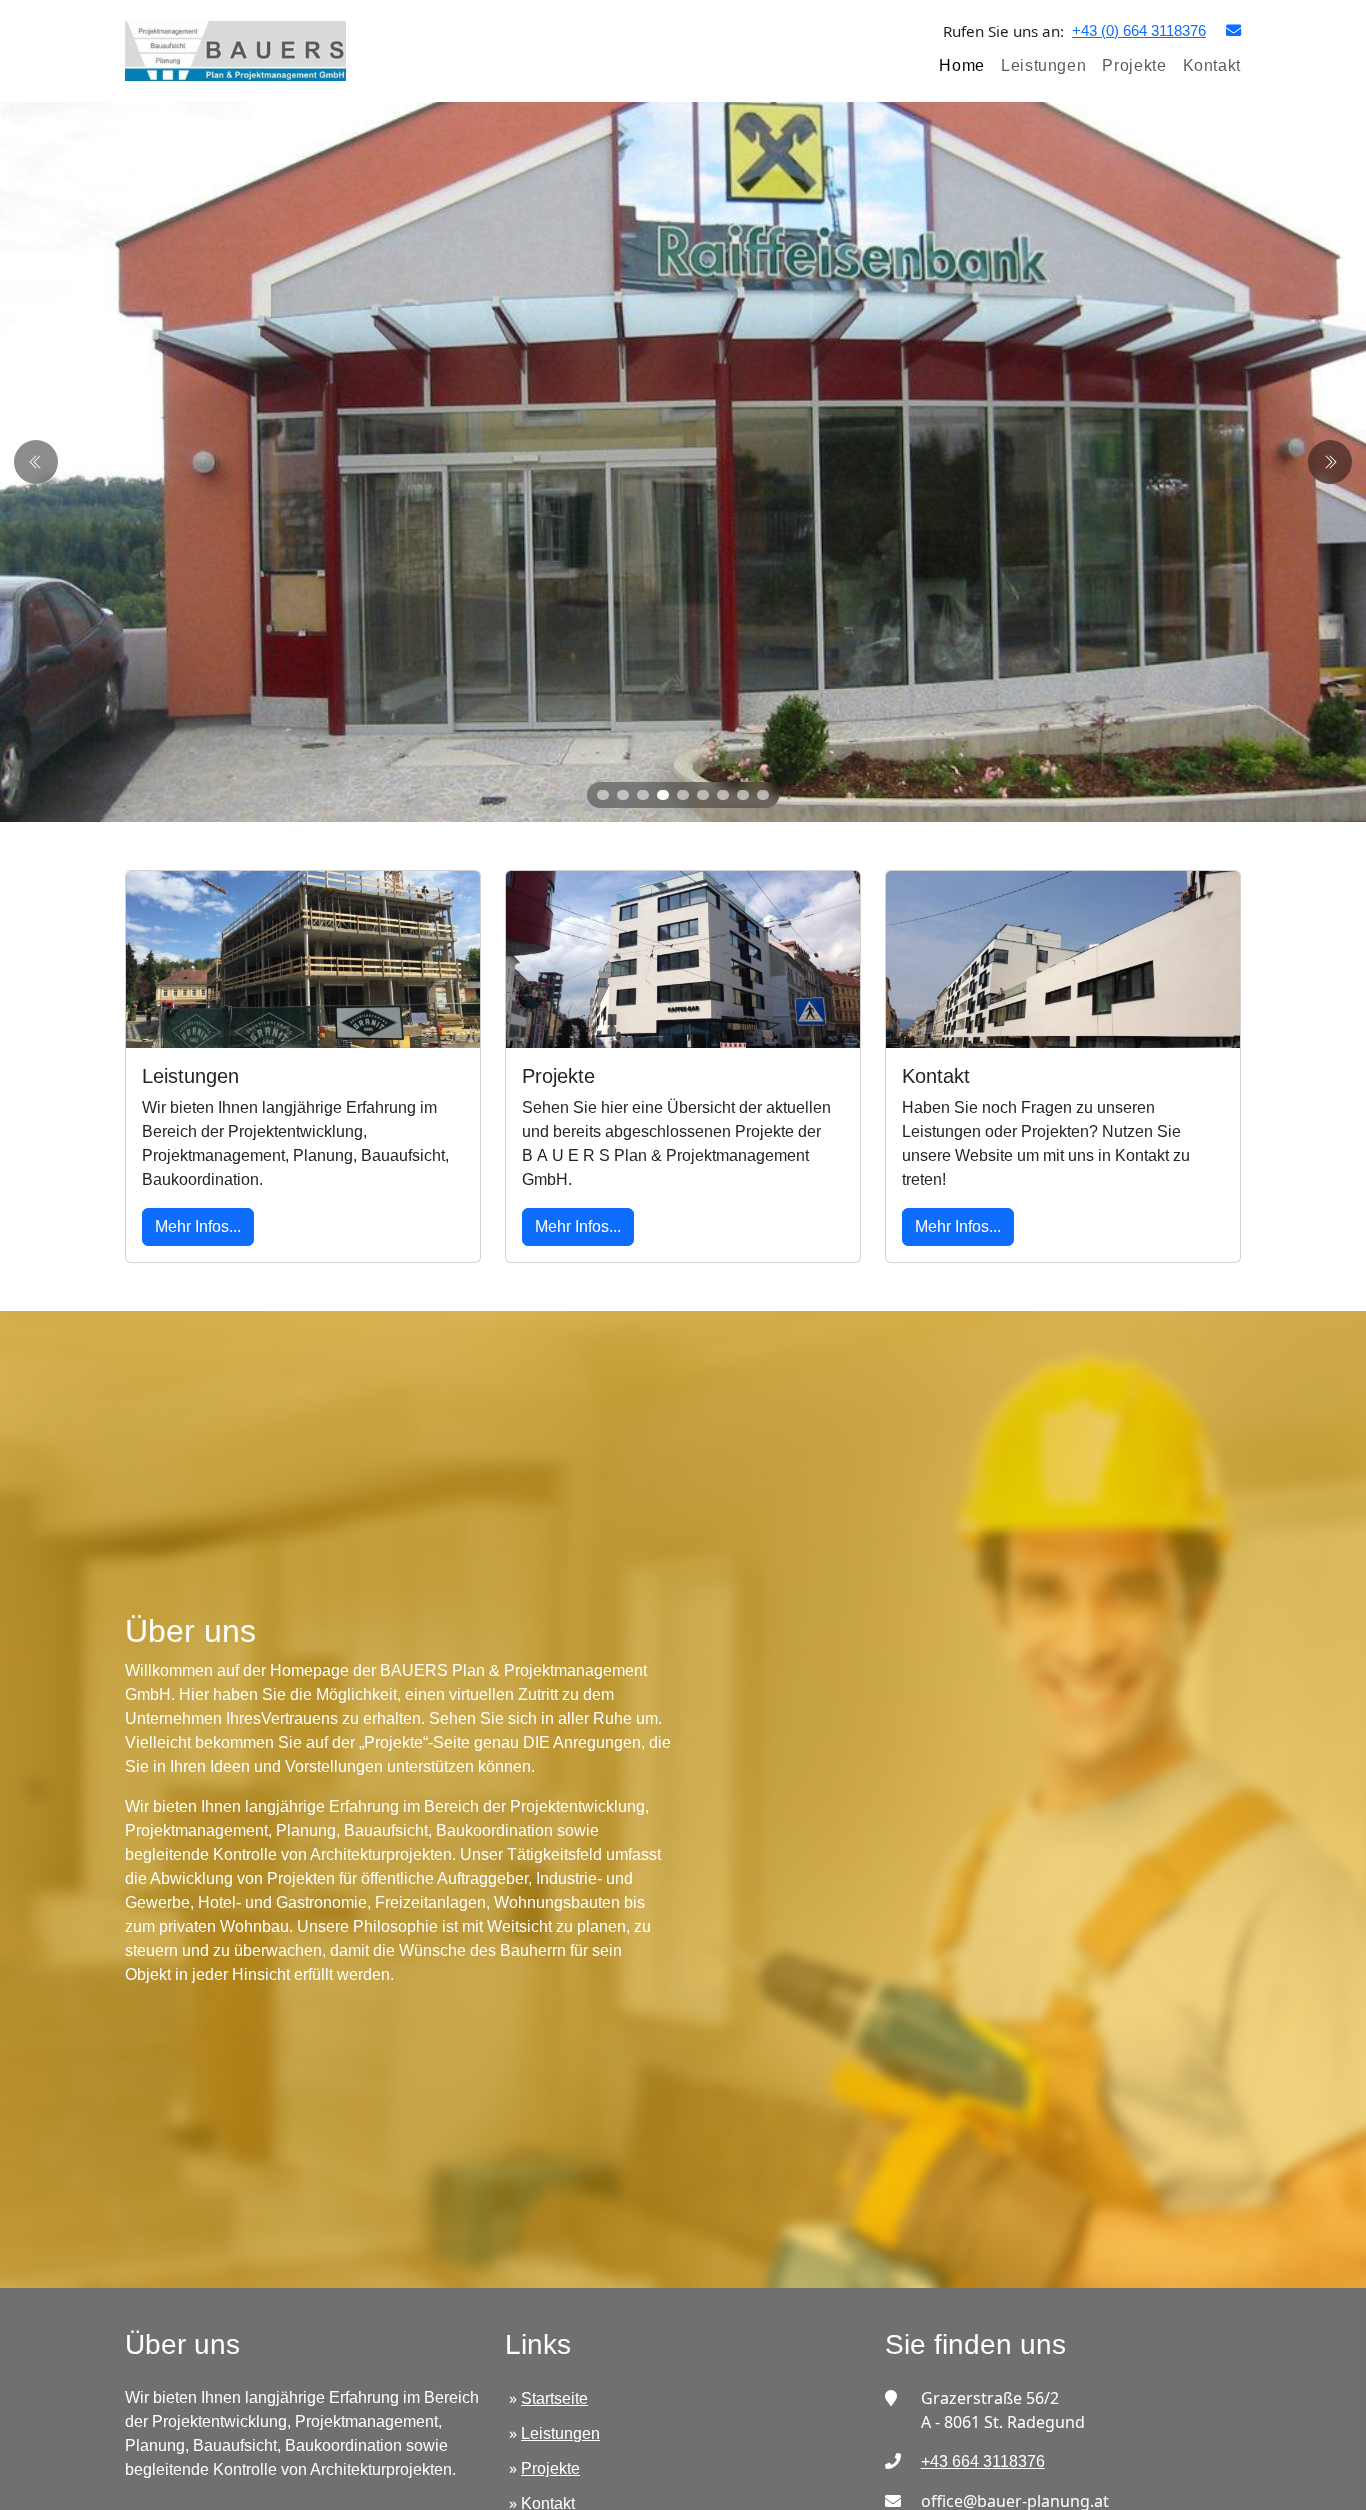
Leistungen (1043, 65)
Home (962, 65)
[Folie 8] (743, 795)
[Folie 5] (683, 795)
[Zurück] (1330, 462)
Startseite (554, 2398)
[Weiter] (36, 462)
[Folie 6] (703, 795)
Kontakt (1212, 65)
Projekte (1134, 65)
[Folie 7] (723, 795)
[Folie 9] (763, 795)
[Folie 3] (643, 795)
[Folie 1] (603, 795)
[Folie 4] (663, 795)
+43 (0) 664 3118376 (1139, 30)
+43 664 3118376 (983, 2461)
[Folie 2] (623, 795)
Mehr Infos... (198, 1226)
